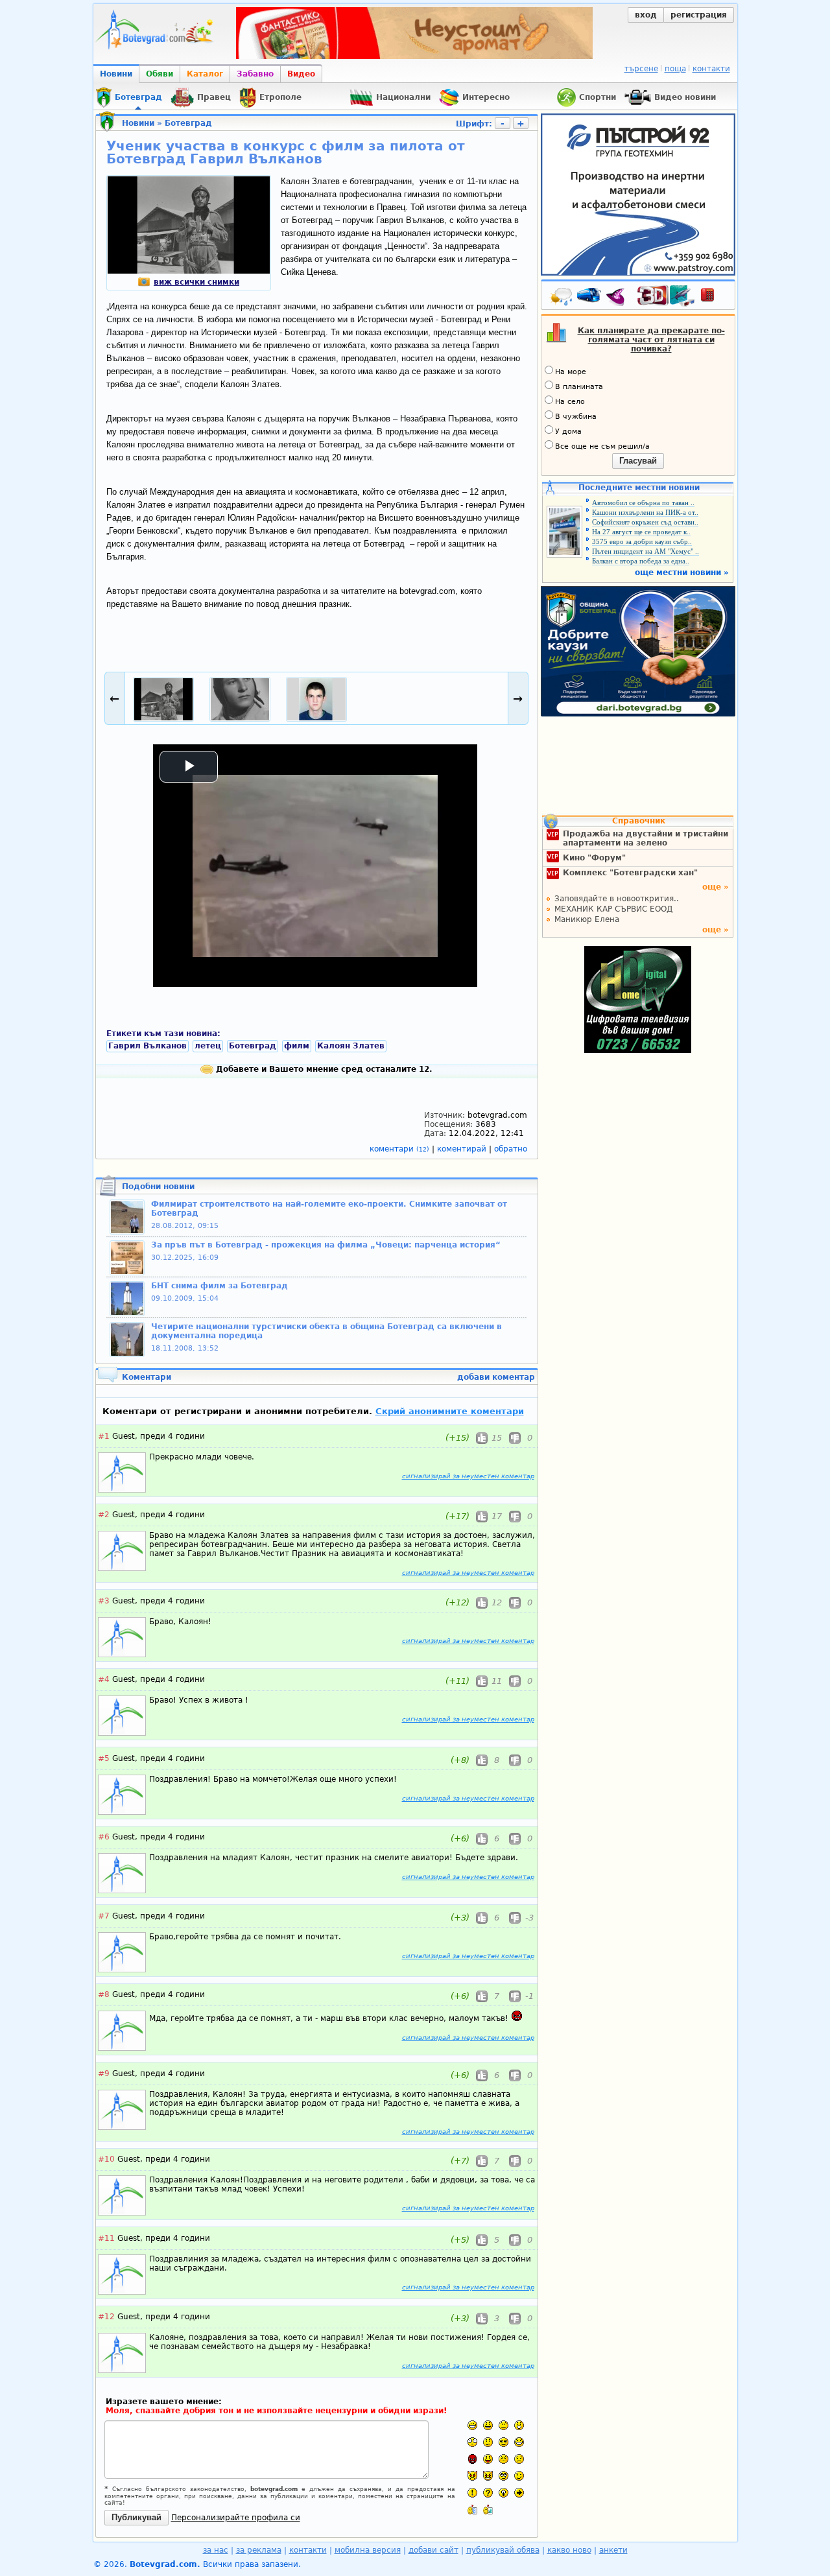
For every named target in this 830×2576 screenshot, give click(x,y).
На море (571, 372)
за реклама (259, 2550)
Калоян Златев (351, 1046)
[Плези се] (488, 2459)
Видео (301, 74)
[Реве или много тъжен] (519, 2459)
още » (716, 887)
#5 (104, 1758)
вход (646, 15)
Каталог (205, 74)
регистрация (699, 15)
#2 (104, 1515)
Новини (116, 74)
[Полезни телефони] (714, 298)
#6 (104, 1837)
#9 (104, 2074)
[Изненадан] (519, 2425)
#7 (104, 1916)
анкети (613, 2550)
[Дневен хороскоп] (619, 298)
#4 (104, 1679)
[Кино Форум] (666, 296)
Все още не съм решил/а (602, 446)
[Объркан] (488, 2442)
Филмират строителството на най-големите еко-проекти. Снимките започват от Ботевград (329, 1209)
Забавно (255, 74)
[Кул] (504, 2442)
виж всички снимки (196, 282)
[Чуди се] (504, 2476)
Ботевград (188, 123)
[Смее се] (519, 2442)
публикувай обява (503, 2550)
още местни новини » (682, 573)
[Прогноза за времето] (562, 298)
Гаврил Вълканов (148, 1046)
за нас (216, 2550)
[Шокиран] (472, 2442)
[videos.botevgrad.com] (488, 2510)
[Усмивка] (488, 2425)
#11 (106, 2238)
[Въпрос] (488, 2493)
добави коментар (496, 1377)
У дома (568, 431)
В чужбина (576, 417)
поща (675, 69)
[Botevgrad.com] (472, 2510)
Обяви (160, 74)
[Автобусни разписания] (590, 298)
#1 (104, 1436)
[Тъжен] (504, 2425)
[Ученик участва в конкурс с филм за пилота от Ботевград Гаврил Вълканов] (189, 271)
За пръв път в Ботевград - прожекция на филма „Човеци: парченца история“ (326, 1245)
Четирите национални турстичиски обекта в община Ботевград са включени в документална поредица (326, 1331)
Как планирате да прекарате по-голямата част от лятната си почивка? (651, 340)
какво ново (569, 2550)
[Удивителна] (472, 2493)
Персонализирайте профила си (236, 2518)
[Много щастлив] (472, 2425)
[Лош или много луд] (472, 2476)
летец (208, 1046)
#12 (106, 2317)
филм (297, 1046)
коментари (399, 1149)
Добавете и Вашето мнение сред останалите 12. (323, 1069)
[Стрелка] (519, 2493)
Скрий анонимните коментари (450, 1411)
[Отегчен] (504, 2459)
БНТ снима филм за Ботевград (219, 1286)
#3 (104, 1601)
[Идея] (504, 2493)
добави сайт (433, 2550)
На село (570, 402)
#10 (106, 2159)
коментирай (463, 1149)
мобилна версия (368, 2550)
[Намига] (519, 2476)
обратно (511, 1149)
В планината (579, 387)
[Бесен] (472, 2459)
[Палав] (488, 2476)
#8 (104, 1994)
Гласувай (638, 461)
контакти (711, 69)
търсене (641, 69)
